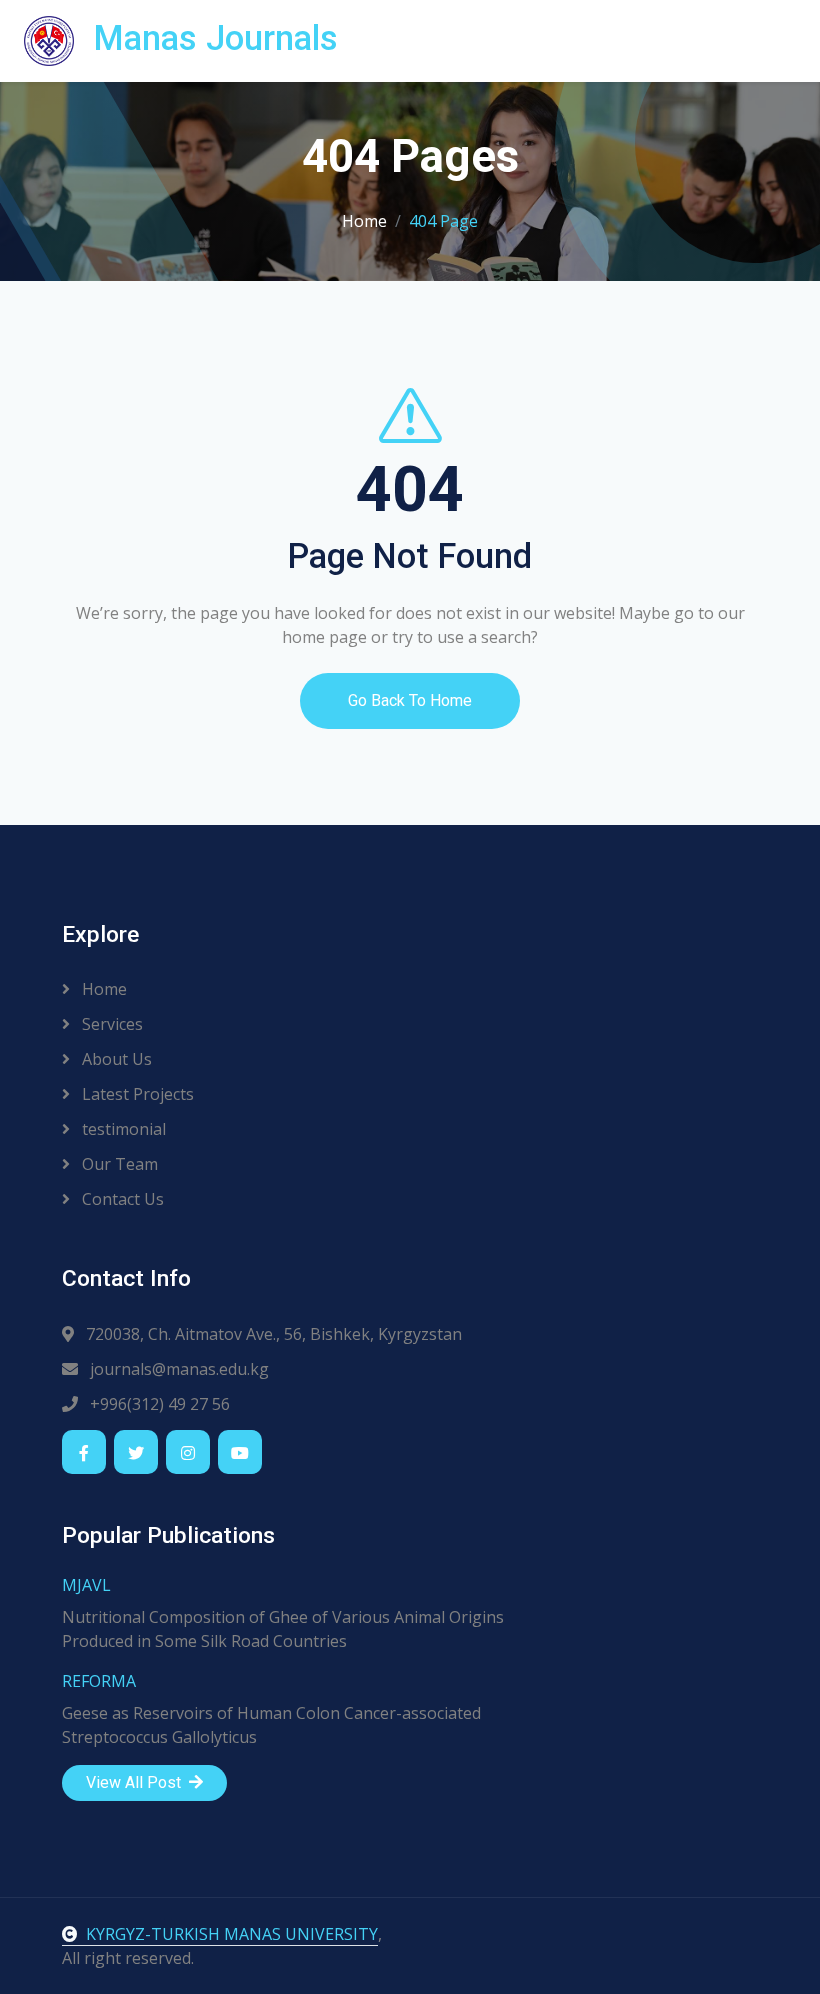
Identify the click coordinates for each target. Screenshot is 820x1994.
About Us (115, 1059)
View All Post (135, 1782)
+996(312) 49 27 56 (158, 1404)
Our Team (118, 1164)
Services (110, 1024)
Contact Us (121, 1199)
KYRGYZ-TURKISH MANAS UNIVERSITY (232, 1934)
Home (364, 221)
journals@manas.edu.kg (177, 1369)
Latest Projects (136, 1094)
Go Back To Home (410, 700)
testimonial (122, 1129)
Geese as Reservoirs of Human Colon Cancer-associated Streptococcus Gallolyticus (271, 1725)
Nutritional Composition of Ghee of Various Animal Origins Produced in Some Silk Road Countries (283, 1629)
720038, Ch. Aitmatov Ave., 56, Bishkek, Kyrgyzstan (272, 1334)
